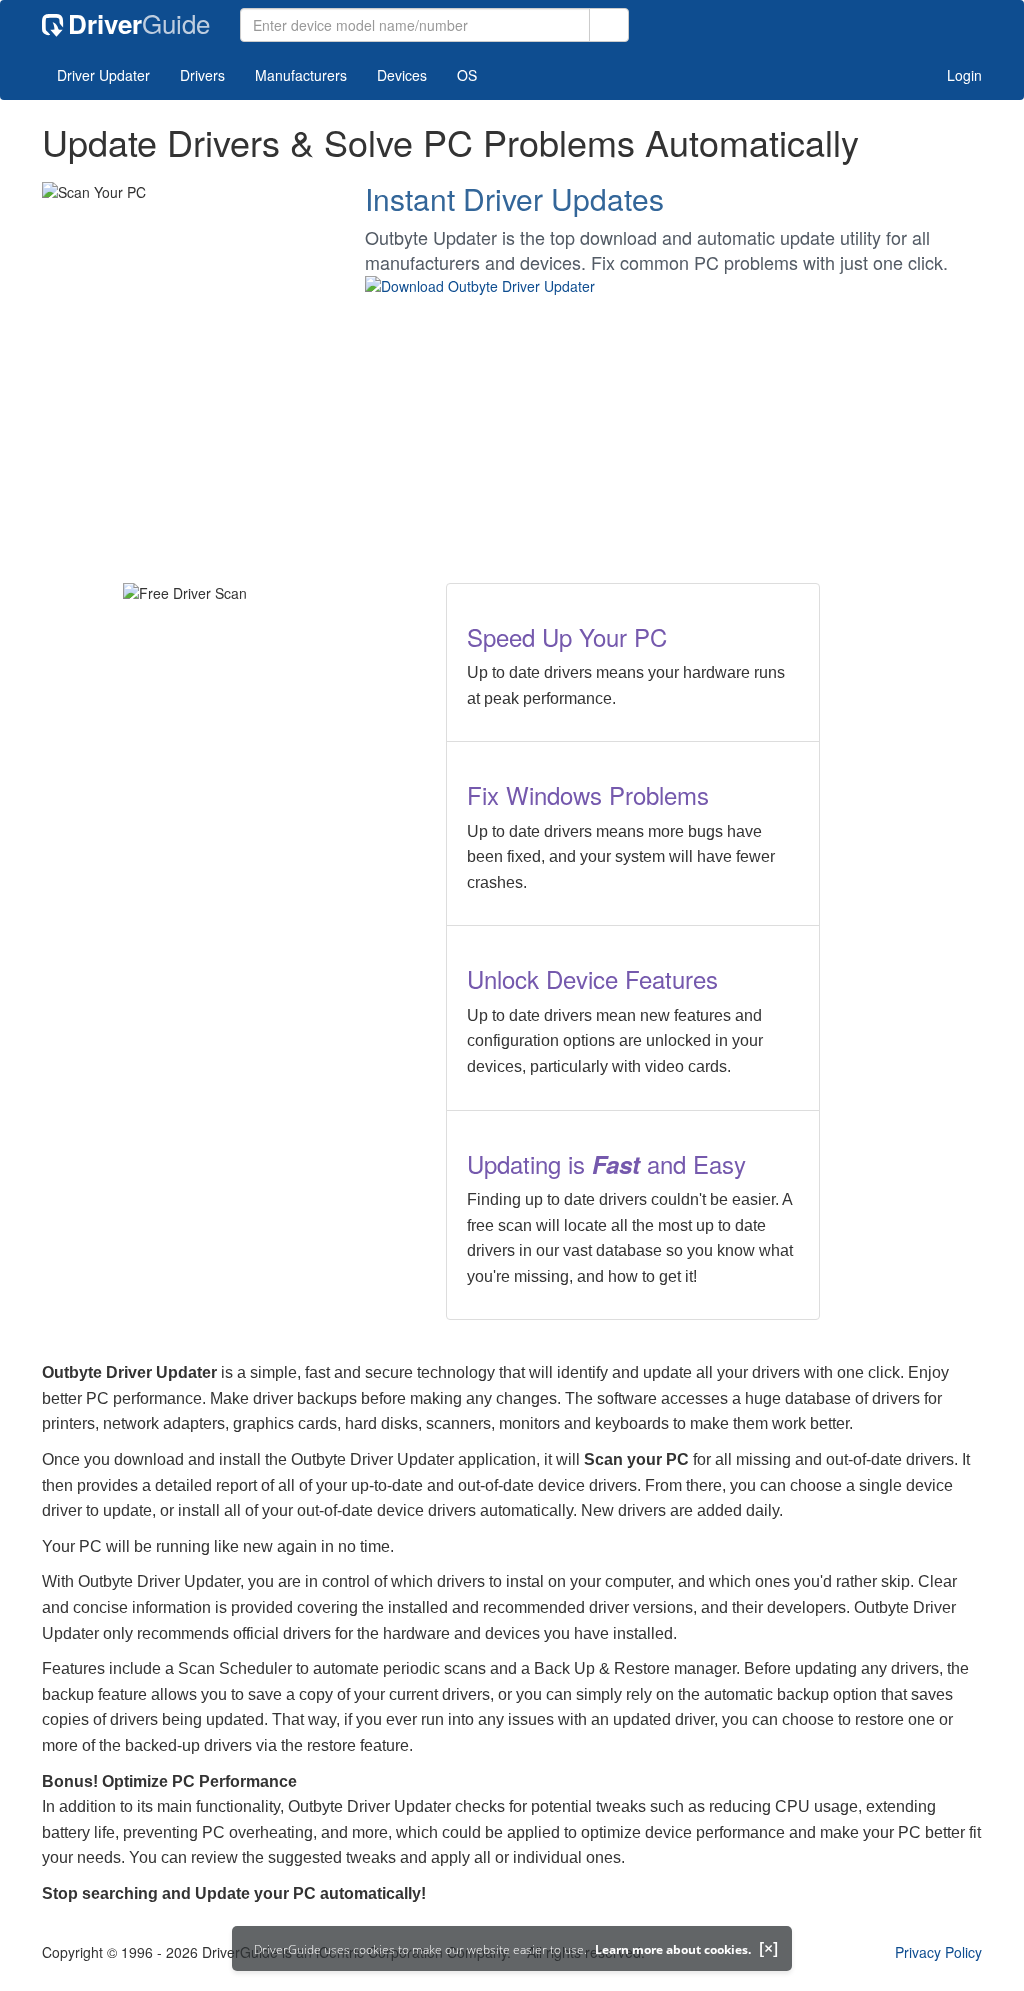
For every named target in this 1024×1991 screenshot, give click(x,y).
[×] (768, 1948)
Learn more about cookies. (673, 1949)
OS (467, 75)
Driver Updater (103, 75)
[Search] (609, 25)
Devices (402, 75)
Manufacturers (301, 75)
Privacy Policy (938, 1952)
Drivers (202, 75)
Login (962, 75)
